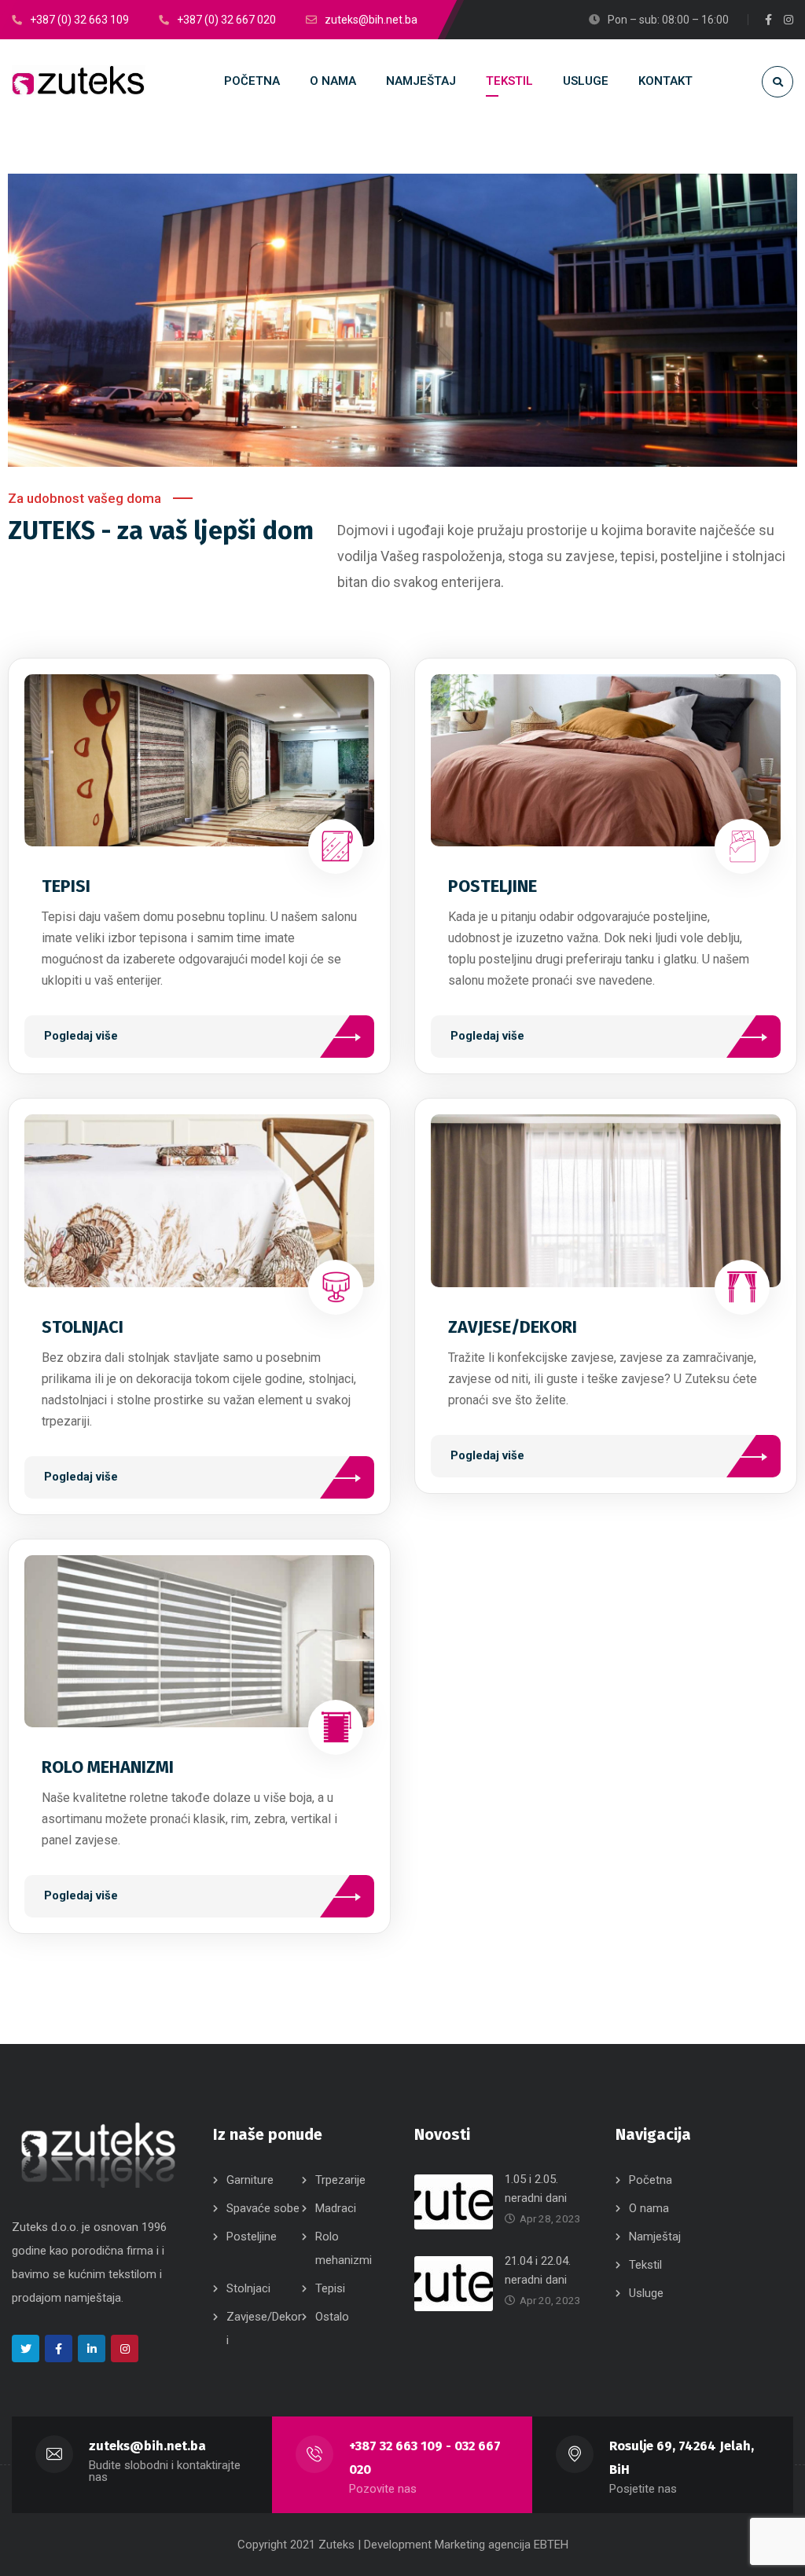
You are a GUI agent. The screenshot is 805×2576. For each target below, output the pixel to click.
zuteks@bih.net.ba (147, 2446)
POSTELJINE (493, 886)
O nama (649, 2208)
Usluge (646, 2293)
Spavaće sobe (263, 2208)
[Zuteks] (79, 81)
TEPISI (66, 886)
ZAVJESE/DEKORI (513, 1327)
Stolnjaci (248, 2288)
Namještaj (655, 2237)
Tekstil (645, 2265)
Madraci (336, 2208)
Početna (651, 2180)
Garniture (250, 2180)
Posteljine (252, 2237)
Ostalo (332, 2317)
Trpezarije (340, 2180)
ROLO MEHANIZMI (108, 1767)
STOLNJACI (83, 1327)
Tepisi (330, 2288)
